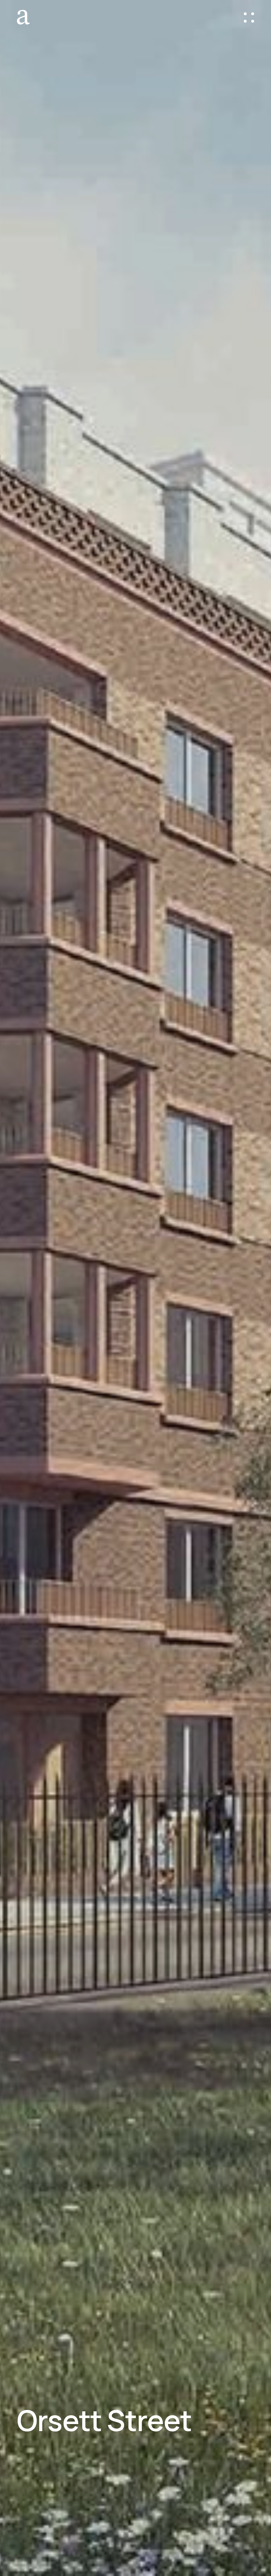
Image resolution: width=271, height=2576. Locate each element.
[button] (249, 17)
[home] (26, 17)
